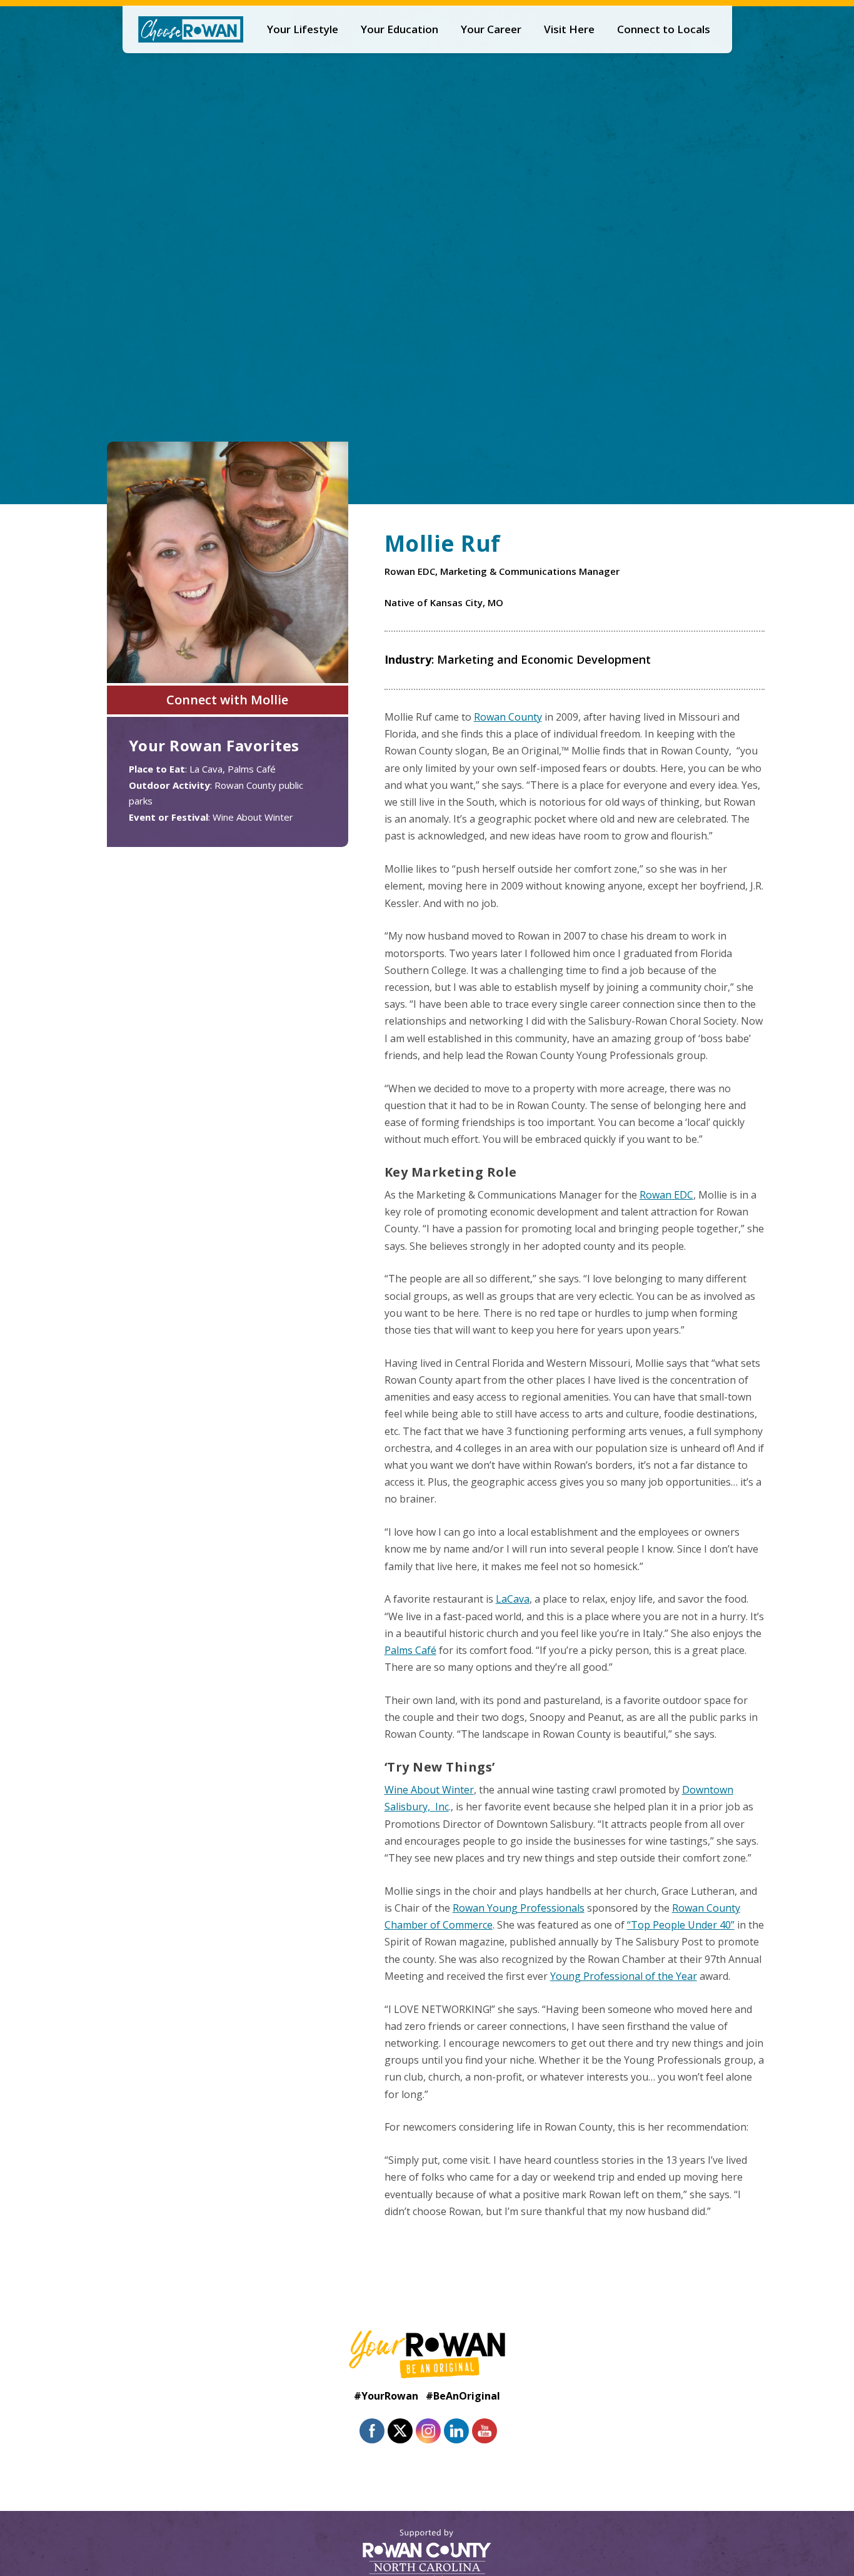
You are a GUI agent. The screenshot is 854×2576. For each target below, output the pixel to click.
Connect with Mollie (227, 700)
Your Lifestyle (303, 29)
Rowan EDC (666, 1195)
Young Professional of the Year (624, 1976)
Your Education (399, 29)
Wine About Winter (429, 1790)
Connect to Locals (664, 29)
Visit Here (569, 29)
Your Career (491, 29)
